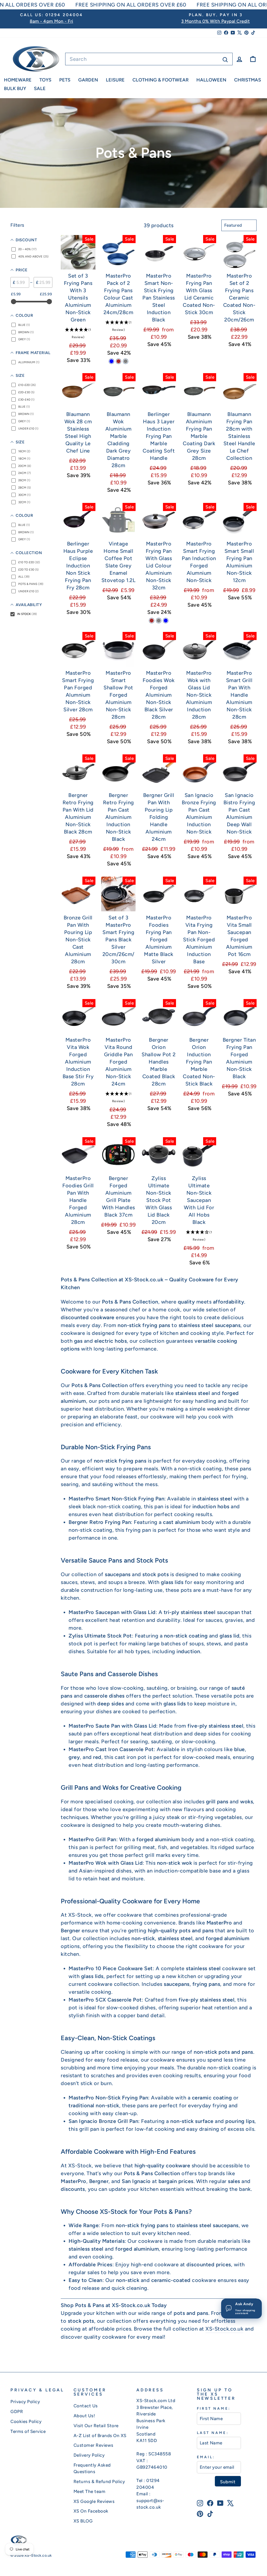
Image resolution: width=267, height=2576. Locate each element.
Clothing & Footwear (160, 80)
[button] (78, 333)
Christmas (248, 80)
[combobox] (149, 59)
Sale (40, 89)
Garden (88, 80)
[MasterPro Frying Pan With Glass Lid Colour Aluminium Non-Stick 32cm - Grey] (159, 621)
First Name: (214, 2408)
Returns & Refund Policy (99, 2481)
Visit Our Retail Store (96, 2426)
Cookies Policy (26, 2421)
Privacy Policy (25, 2402)
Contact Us (86, 2406)
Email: (206, 2457)
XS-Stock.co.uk (224, 2329)
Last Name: (213, 2433)
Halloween (211, 80)
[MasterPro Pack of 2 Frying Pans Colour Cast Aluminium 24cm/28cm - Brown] (119, 361)
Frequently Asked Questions (92, 2468)
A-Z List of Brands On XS (100, 2436)
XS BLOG (83, 2521)
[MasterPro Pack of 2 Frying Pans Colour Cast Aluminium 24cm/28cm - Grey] (126, 361)
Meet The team (90, 2491)
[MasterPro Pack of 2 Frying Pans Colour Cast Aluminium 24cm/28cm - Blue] (111, 361)
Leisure (115, 80)
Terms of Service (28, 2431)
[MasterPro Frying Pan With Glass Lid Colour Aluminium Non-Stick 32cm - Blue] (166, 621)
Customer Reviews (93, 2445)
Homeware (18, 80)
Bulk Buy (15, 89)
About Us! (84, 2416)
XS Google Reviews (94, 2501)
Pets (65, 80)
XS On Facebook (91, 2511)
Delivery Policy (89, 2455)
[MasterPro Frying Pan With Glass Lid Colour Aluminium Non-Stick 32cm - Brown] (152, 621)
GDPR (17, 2411)
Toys (45, 80)
